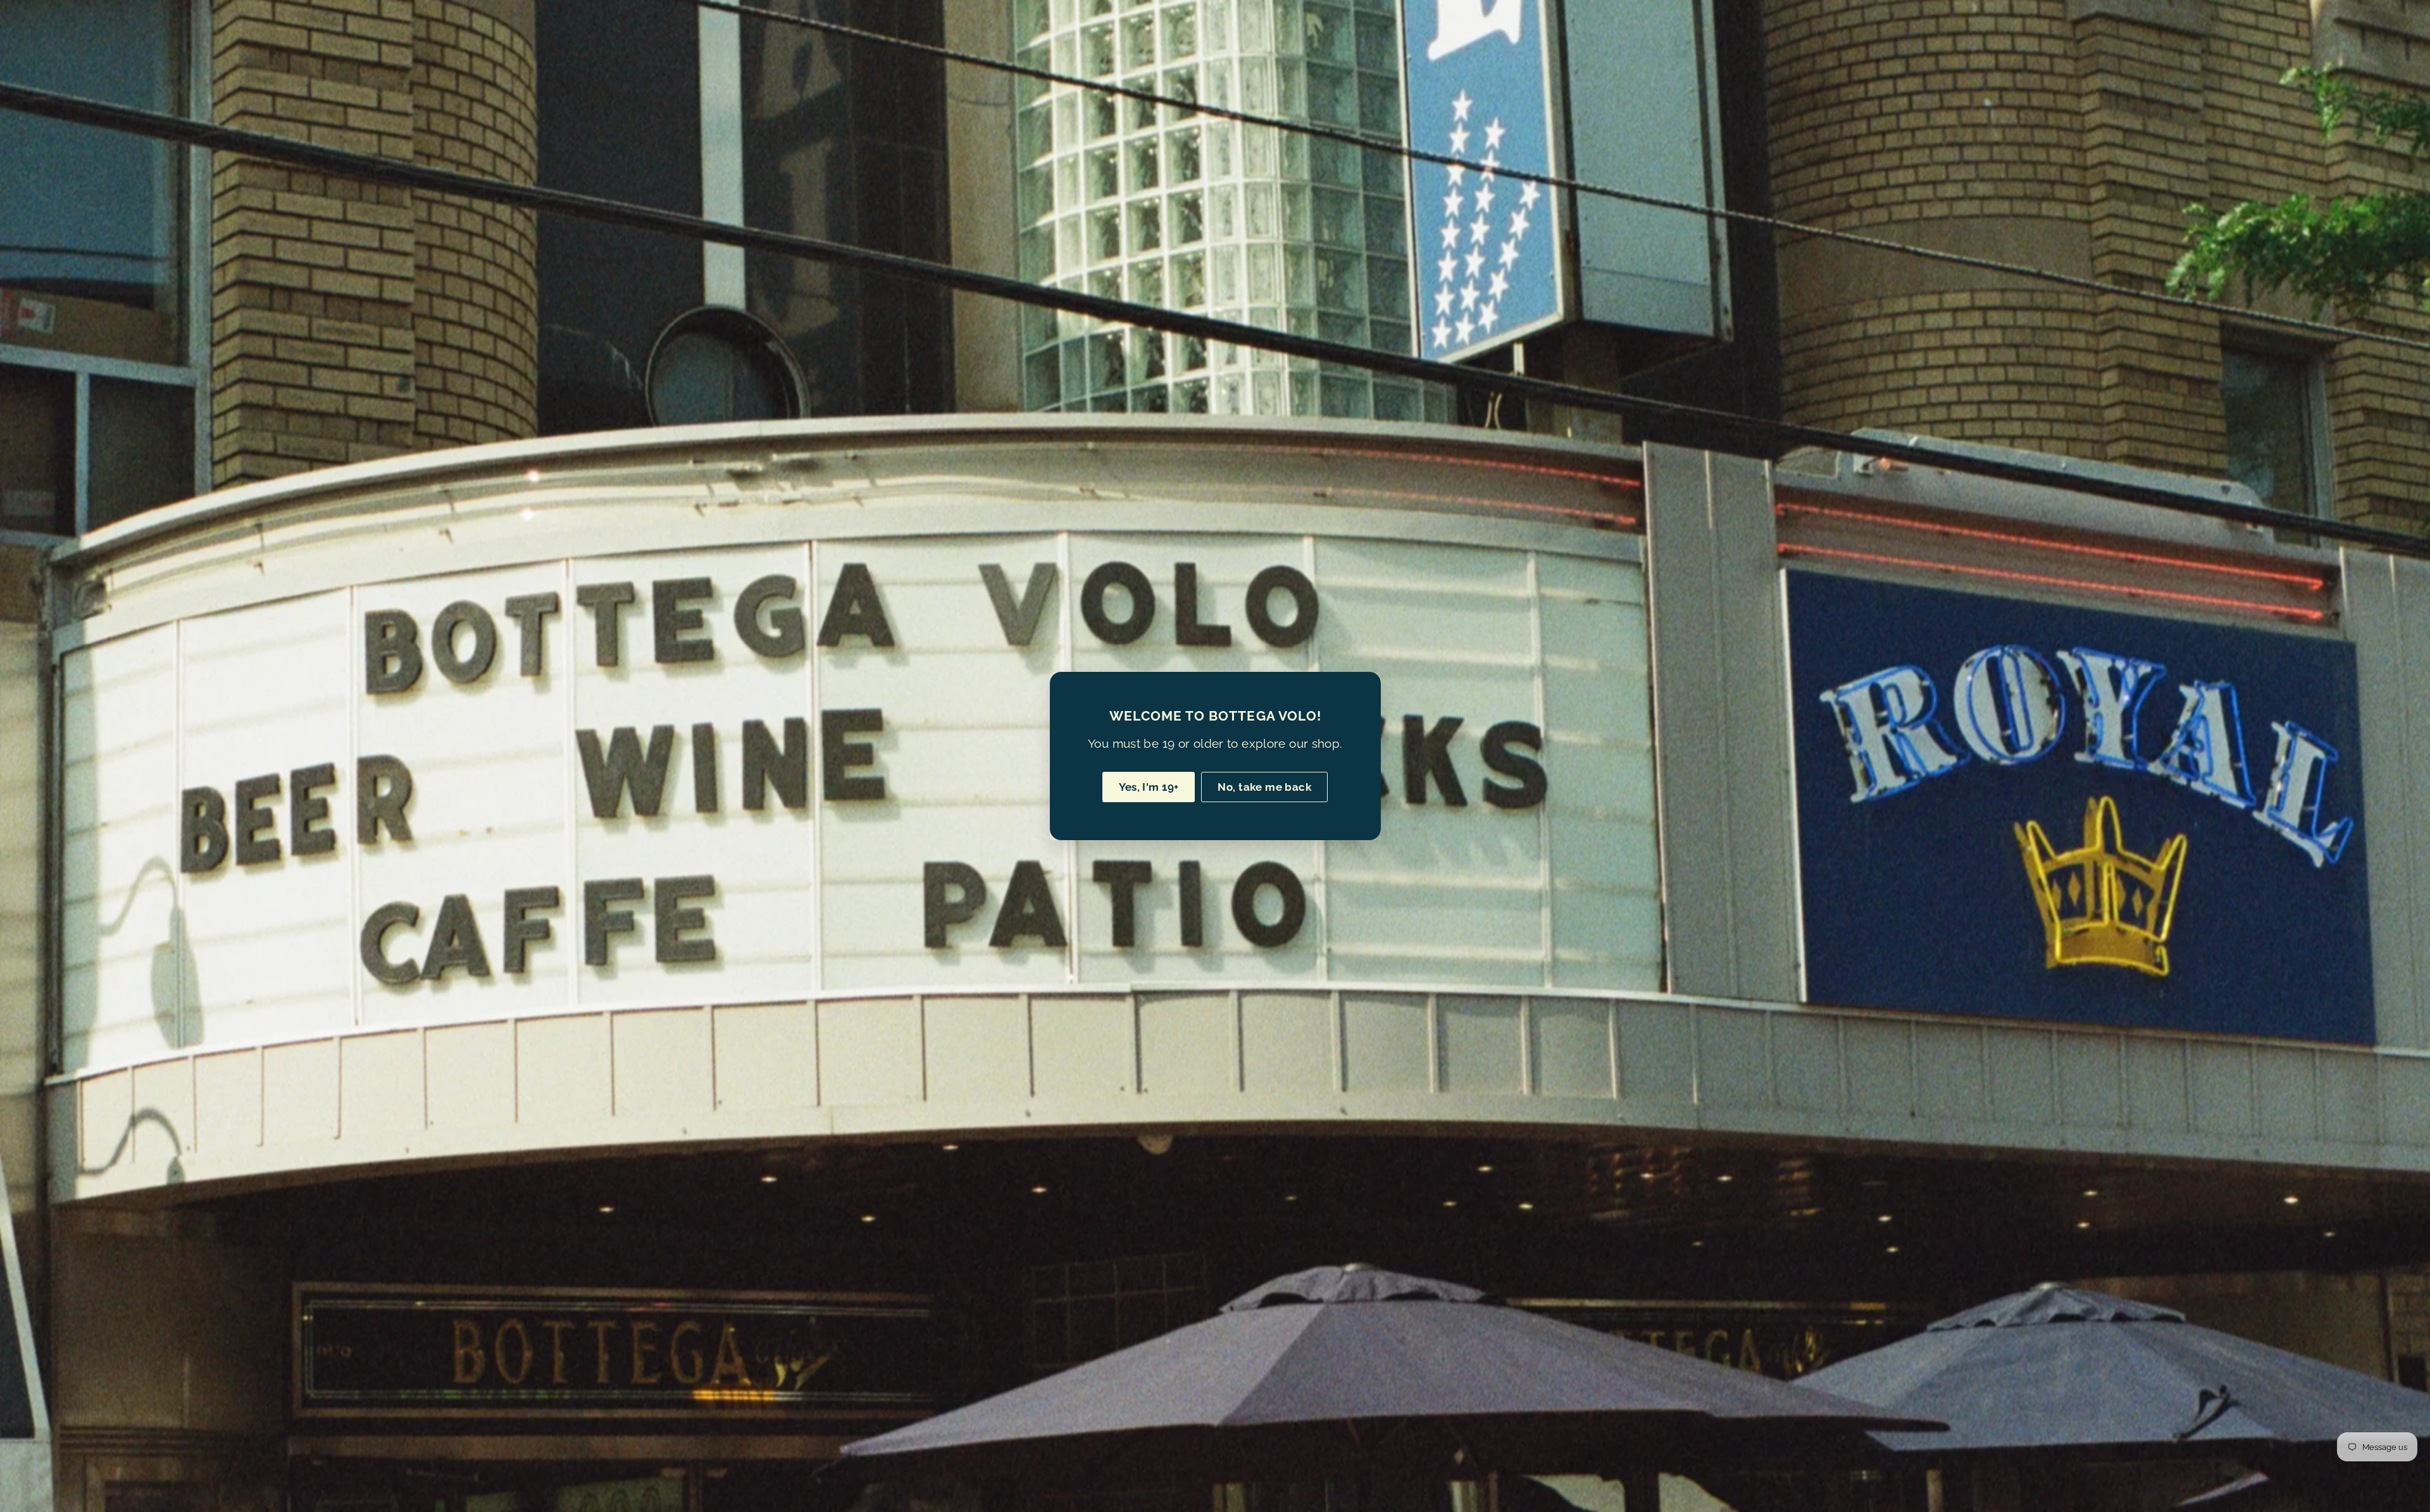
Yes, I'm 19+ (1149, 787)
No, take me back (1264, 787)
